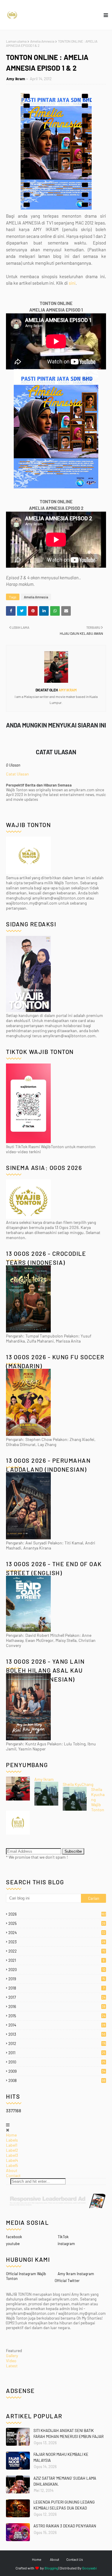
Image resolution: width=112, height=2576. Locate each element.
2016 (57, 2007)
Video (11, 2361)
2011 (57, 2053)
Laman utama (16, 41)
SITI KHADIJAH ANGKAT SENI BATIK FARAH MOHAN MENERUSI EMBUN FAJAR (69, 2433)
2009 (57, 2071)
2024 (57, 1933)
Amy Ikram (16, 79)
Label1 (12, 2145)
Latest (12, 2366)
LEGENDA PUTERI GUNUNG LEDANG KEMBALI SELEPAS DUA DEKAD (64, 2505)
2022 (57, 1951)
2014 (57, 2025)
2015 (57, 2016)
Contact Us (75, 2559)
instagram (66, 2244)
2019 (57, 1979)
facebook (14, 2237)
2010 (57, 2062)
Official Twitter (67, 2281)
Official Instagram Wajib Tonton (26, 2276)
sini (72, 283)
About (12, 2170)
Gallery (12, 2356)
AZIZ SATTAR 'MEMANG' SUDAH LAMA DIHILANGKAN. (65, 2481)
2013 (57, 2034)
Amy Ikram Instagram (76, 2274)
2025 (57, 1923)
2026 (57, 1914)
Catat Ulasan (17, 774)
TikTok (63, 2237)
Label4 (12, 2160)
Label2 (12, 2150)
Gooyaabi (89, 2568)
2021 (56, 1960)
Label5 (12, 2165)
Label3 (12, 2155)
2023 (57, 1942)
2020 (57, 1970)
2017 (57, 1997)
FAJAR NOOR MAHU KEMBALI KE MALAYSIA (61, 2457)
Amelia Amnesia (42, 41)
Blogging (51, 2568)
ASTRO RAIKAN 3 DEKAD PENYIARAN (65, 2526)
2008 (57, 2080)
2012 (57, 2044)
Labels (12, 2140)
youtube (13, 2244)
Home (11, 2135)
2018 (56, 1988)
